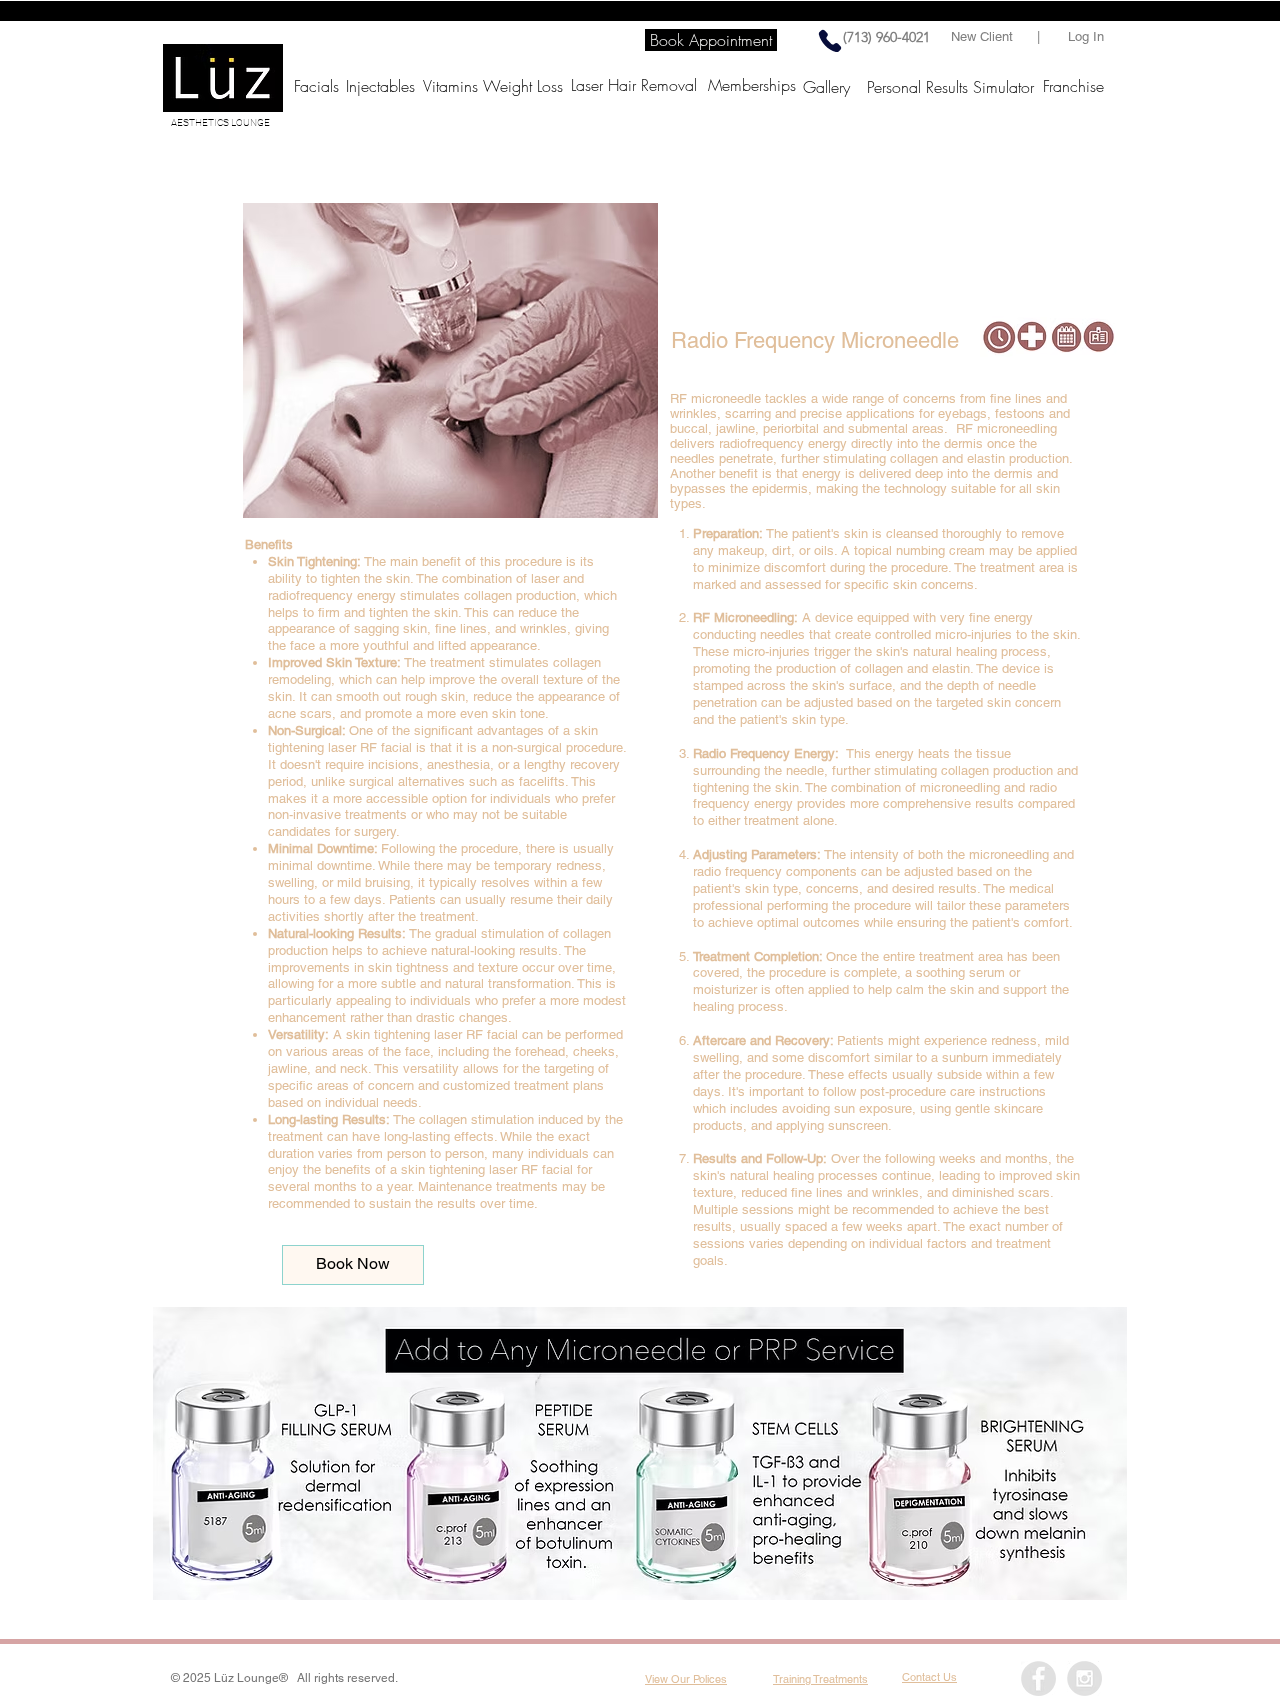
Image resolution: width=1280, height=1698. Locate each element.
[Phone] (829, 40)
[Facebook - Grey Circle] (1038, 1678)
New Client (986, 36)
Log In (1086, 36)
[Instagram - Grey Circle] (1084, 1678)
